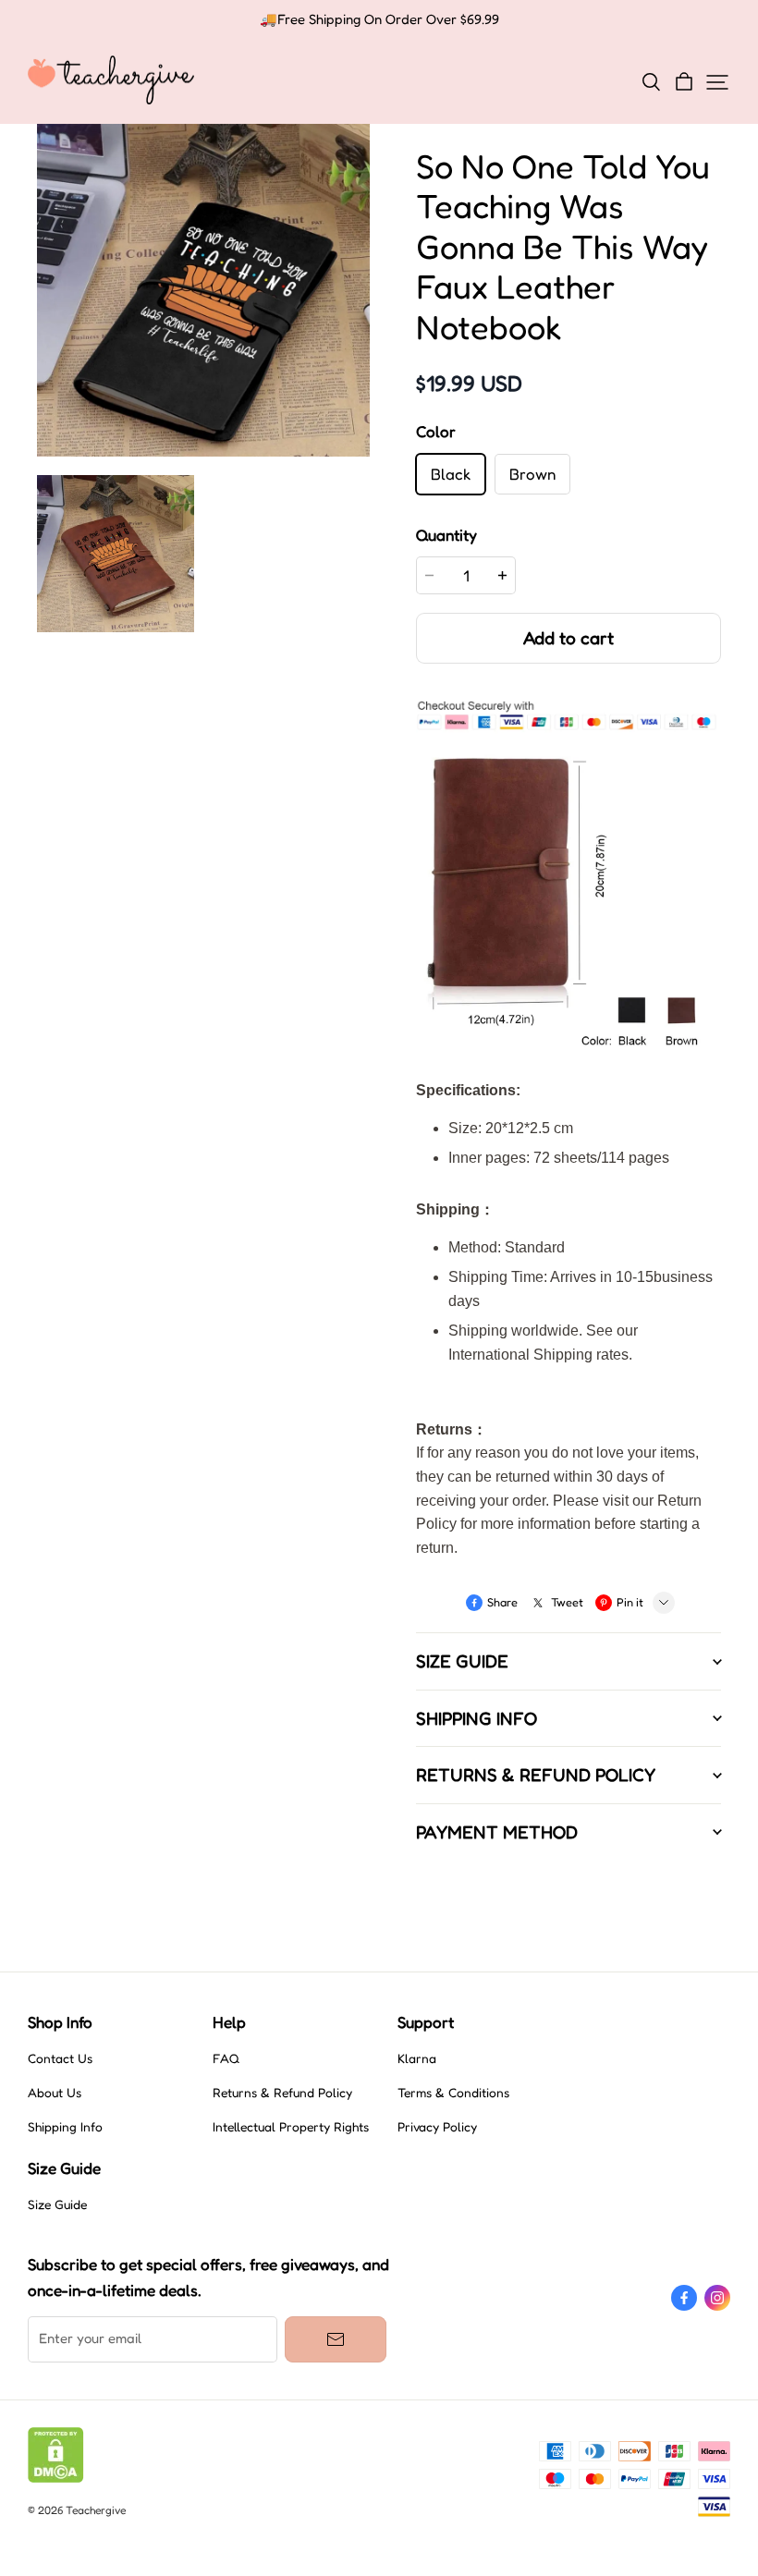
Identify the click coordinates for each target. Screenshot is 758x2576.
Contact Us (60, 2058)
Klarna (417, 2058)
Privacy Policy (437, 2127)
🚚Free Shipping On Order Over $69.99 (379, 19)
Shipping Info (65, 2127)
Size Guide (57, 2204)
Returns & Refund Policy (282, 2093)
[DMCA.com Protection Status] (56, 2478)
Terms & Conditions (453, 2093)
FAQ (226, 2058)
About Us (55, 2093)
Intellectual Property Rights (291, 2127)
